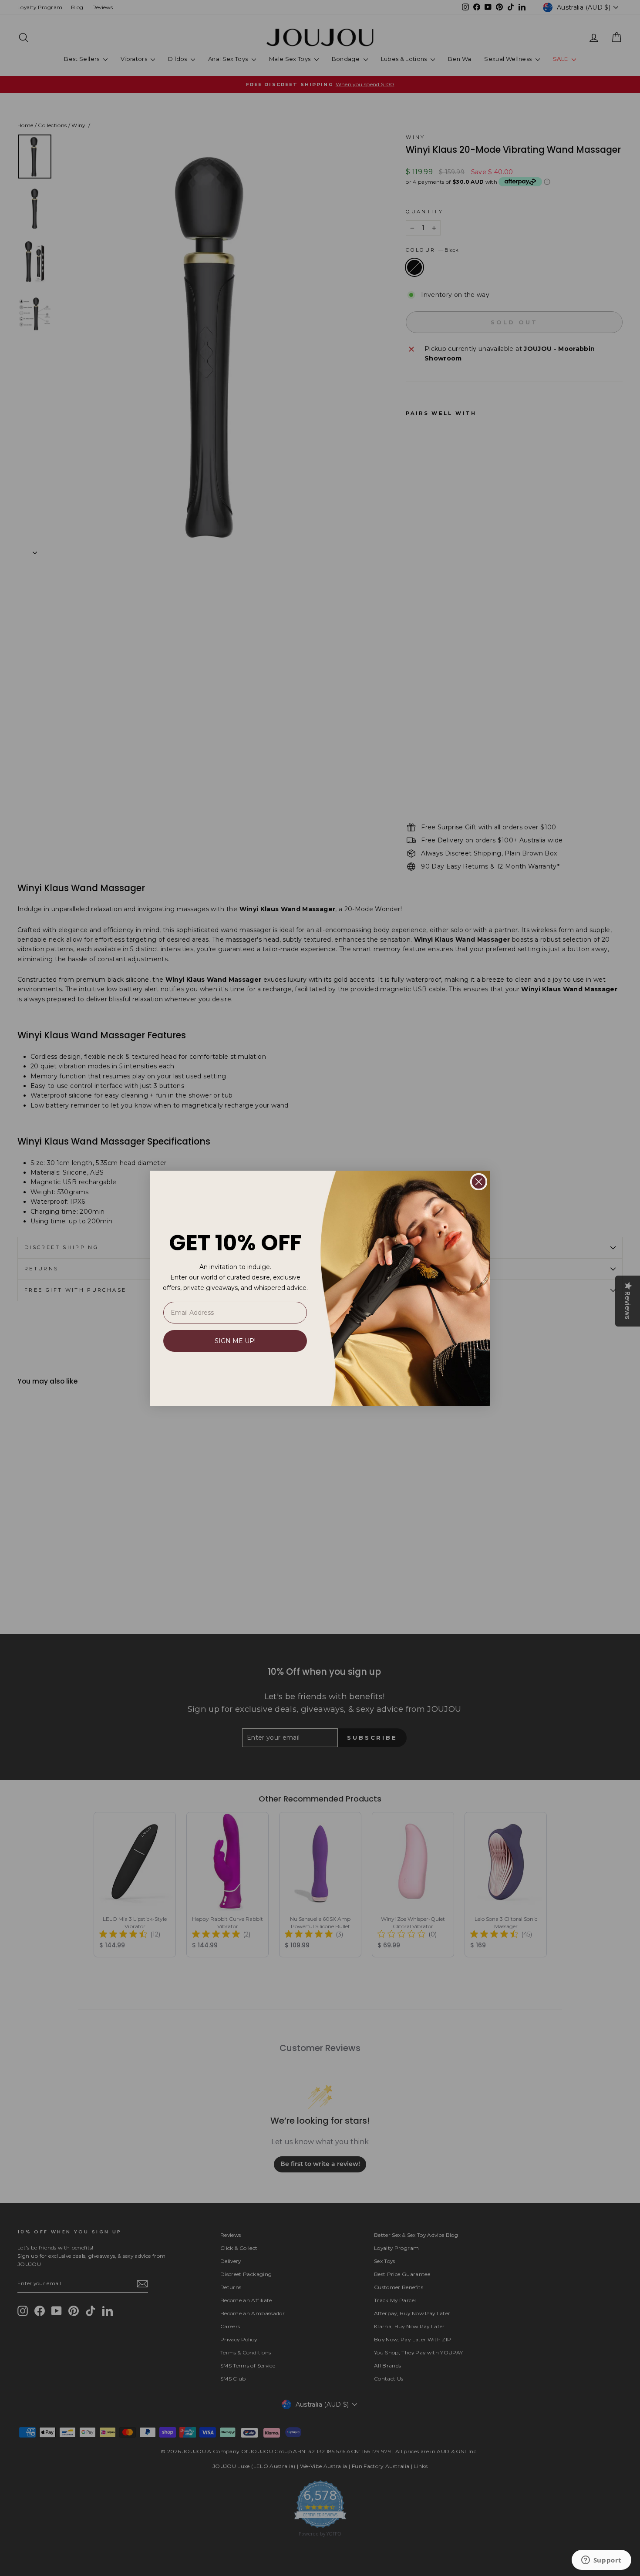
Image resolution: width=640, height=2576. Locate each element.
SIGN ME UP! (235, 1341)
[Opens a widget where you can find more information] (601, 2561)
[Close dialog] (479, 1182)
